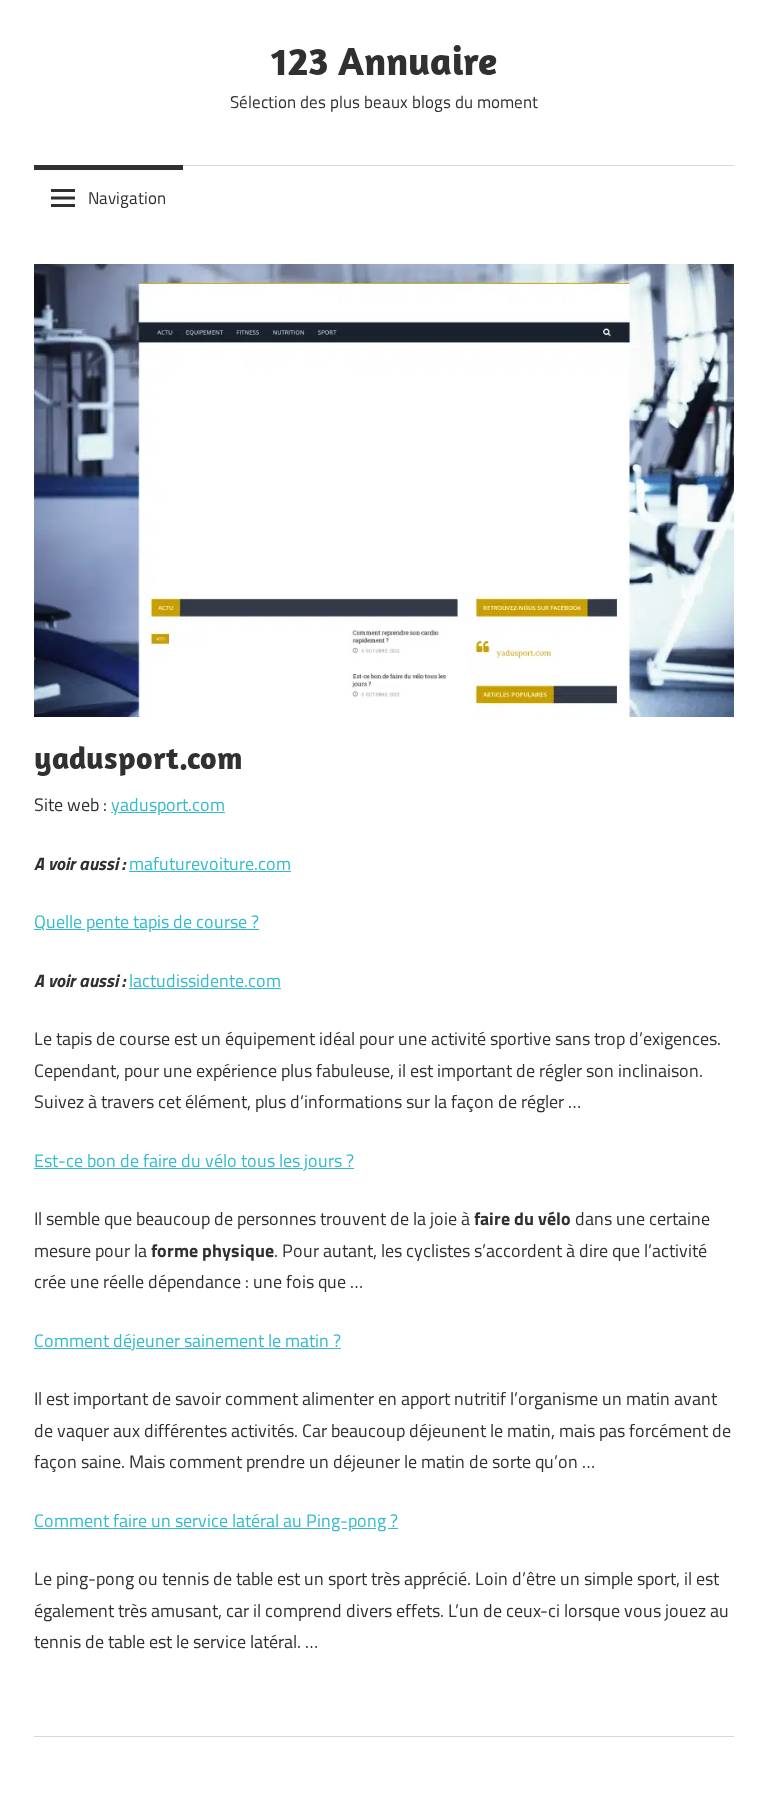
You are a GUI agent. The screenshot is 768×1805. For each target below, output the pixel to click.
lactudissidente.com (205, 980)
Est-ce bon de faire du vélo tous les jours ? (194, 1160)
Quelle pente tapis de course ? (146, 921)
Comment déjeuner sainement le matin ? (187, 1340)
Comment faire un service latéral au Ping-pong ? (216, 1520)
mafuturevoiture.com (210, 863)
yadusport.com (168, 804)
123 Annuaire (384, 60)
